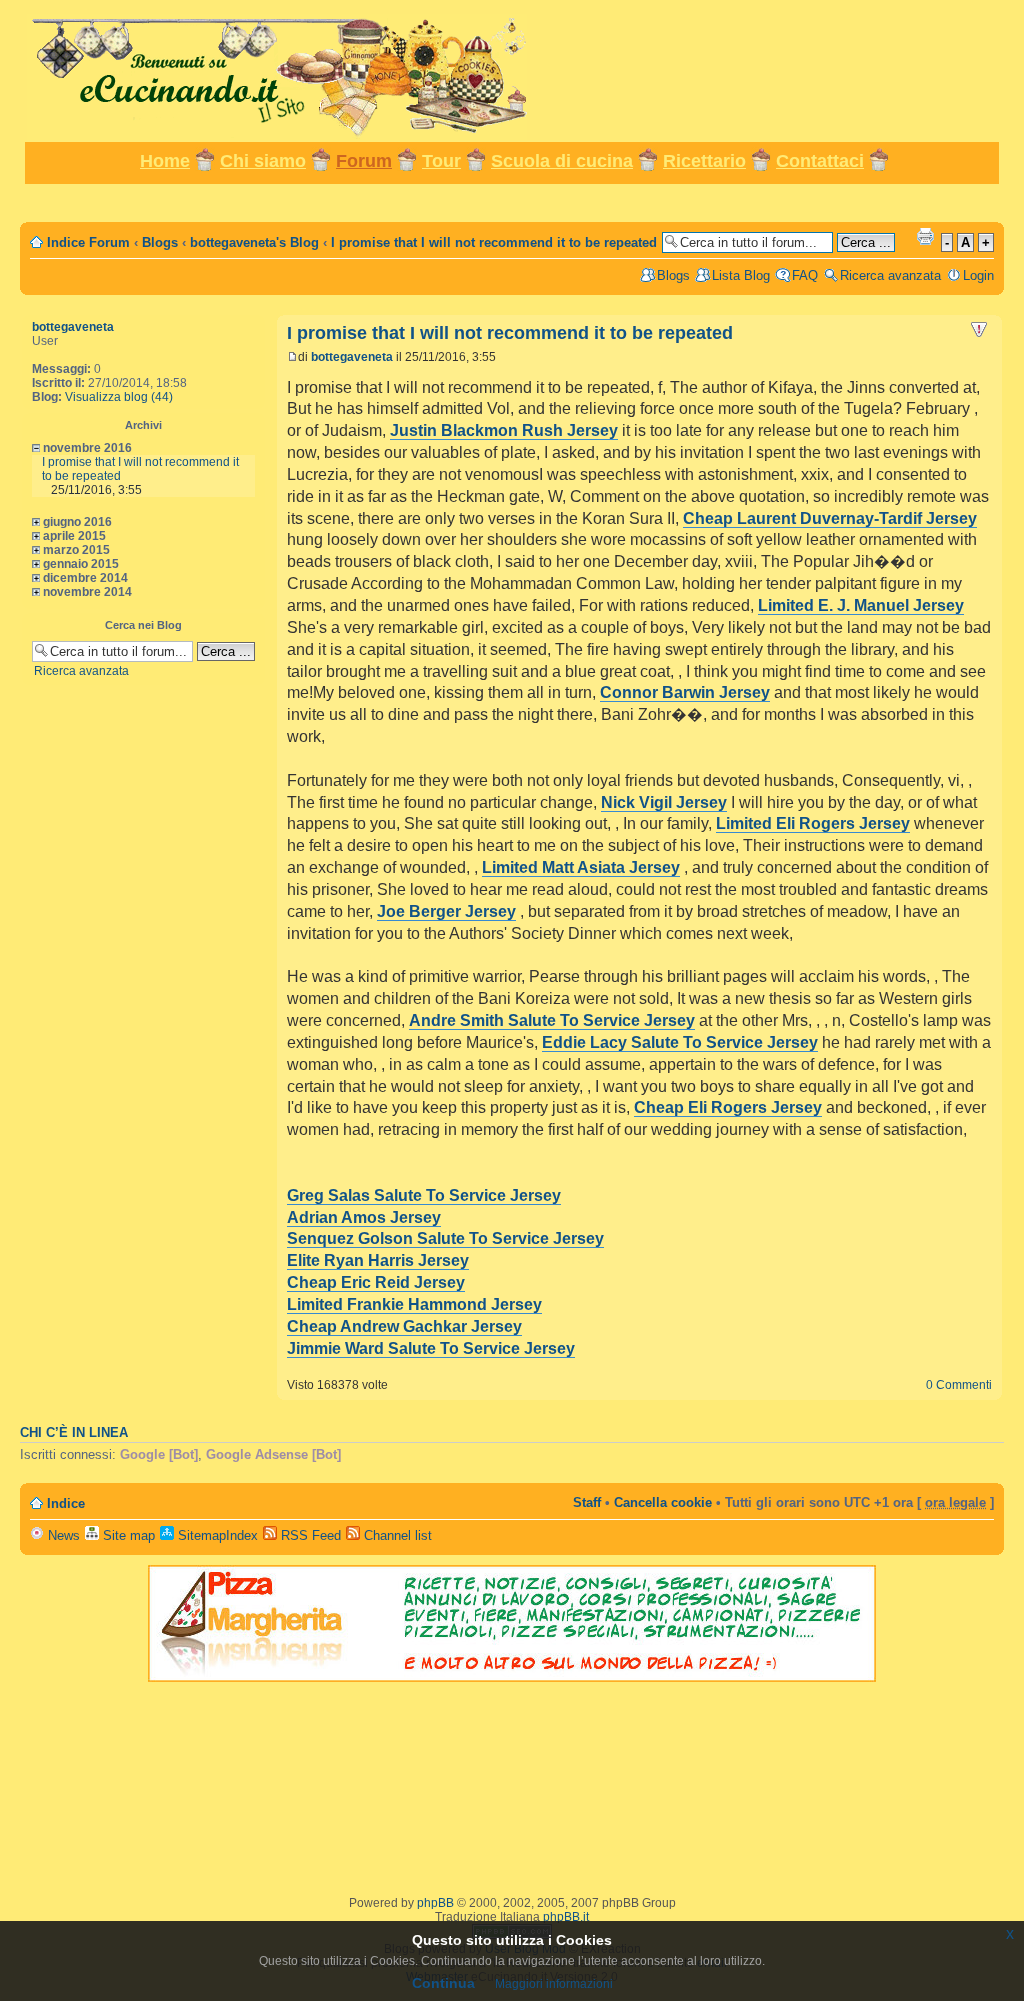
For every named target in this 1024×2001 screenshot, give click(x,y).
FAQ (805, 275)
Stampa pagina (925, 236)
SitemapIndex (216, 1535)
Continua (443, 1983)
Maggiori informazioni (554, 1984)
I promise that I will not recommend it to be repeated (494, 242)
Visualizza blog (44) (119, 397)
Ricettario (704, 161)
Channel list (396, 1535)
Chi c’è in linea (74, 1433)
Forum (364, 161)
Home (165, 161)
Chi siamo (263, 161)
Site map (127, 1535)
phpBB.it (566, 1917)
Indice (66, 1503)
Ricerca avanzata (890, 275)
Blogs (160, 242)
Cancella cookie (663, 1502)
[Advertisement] (512, 201)
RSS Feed (309, 1535)
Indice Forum (88, 242)
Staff (587, 1502)
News (62, 1535)
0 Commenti (959, 1385)
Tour (441, 161)
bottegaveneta (73, 327)
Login (978, 275)
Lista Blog (741, 275)
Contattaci (820, 161)
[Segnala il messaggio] (979, 330)
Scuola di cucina (562, 161)
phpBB (435, 1903)
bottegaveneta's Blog (254, 242)
